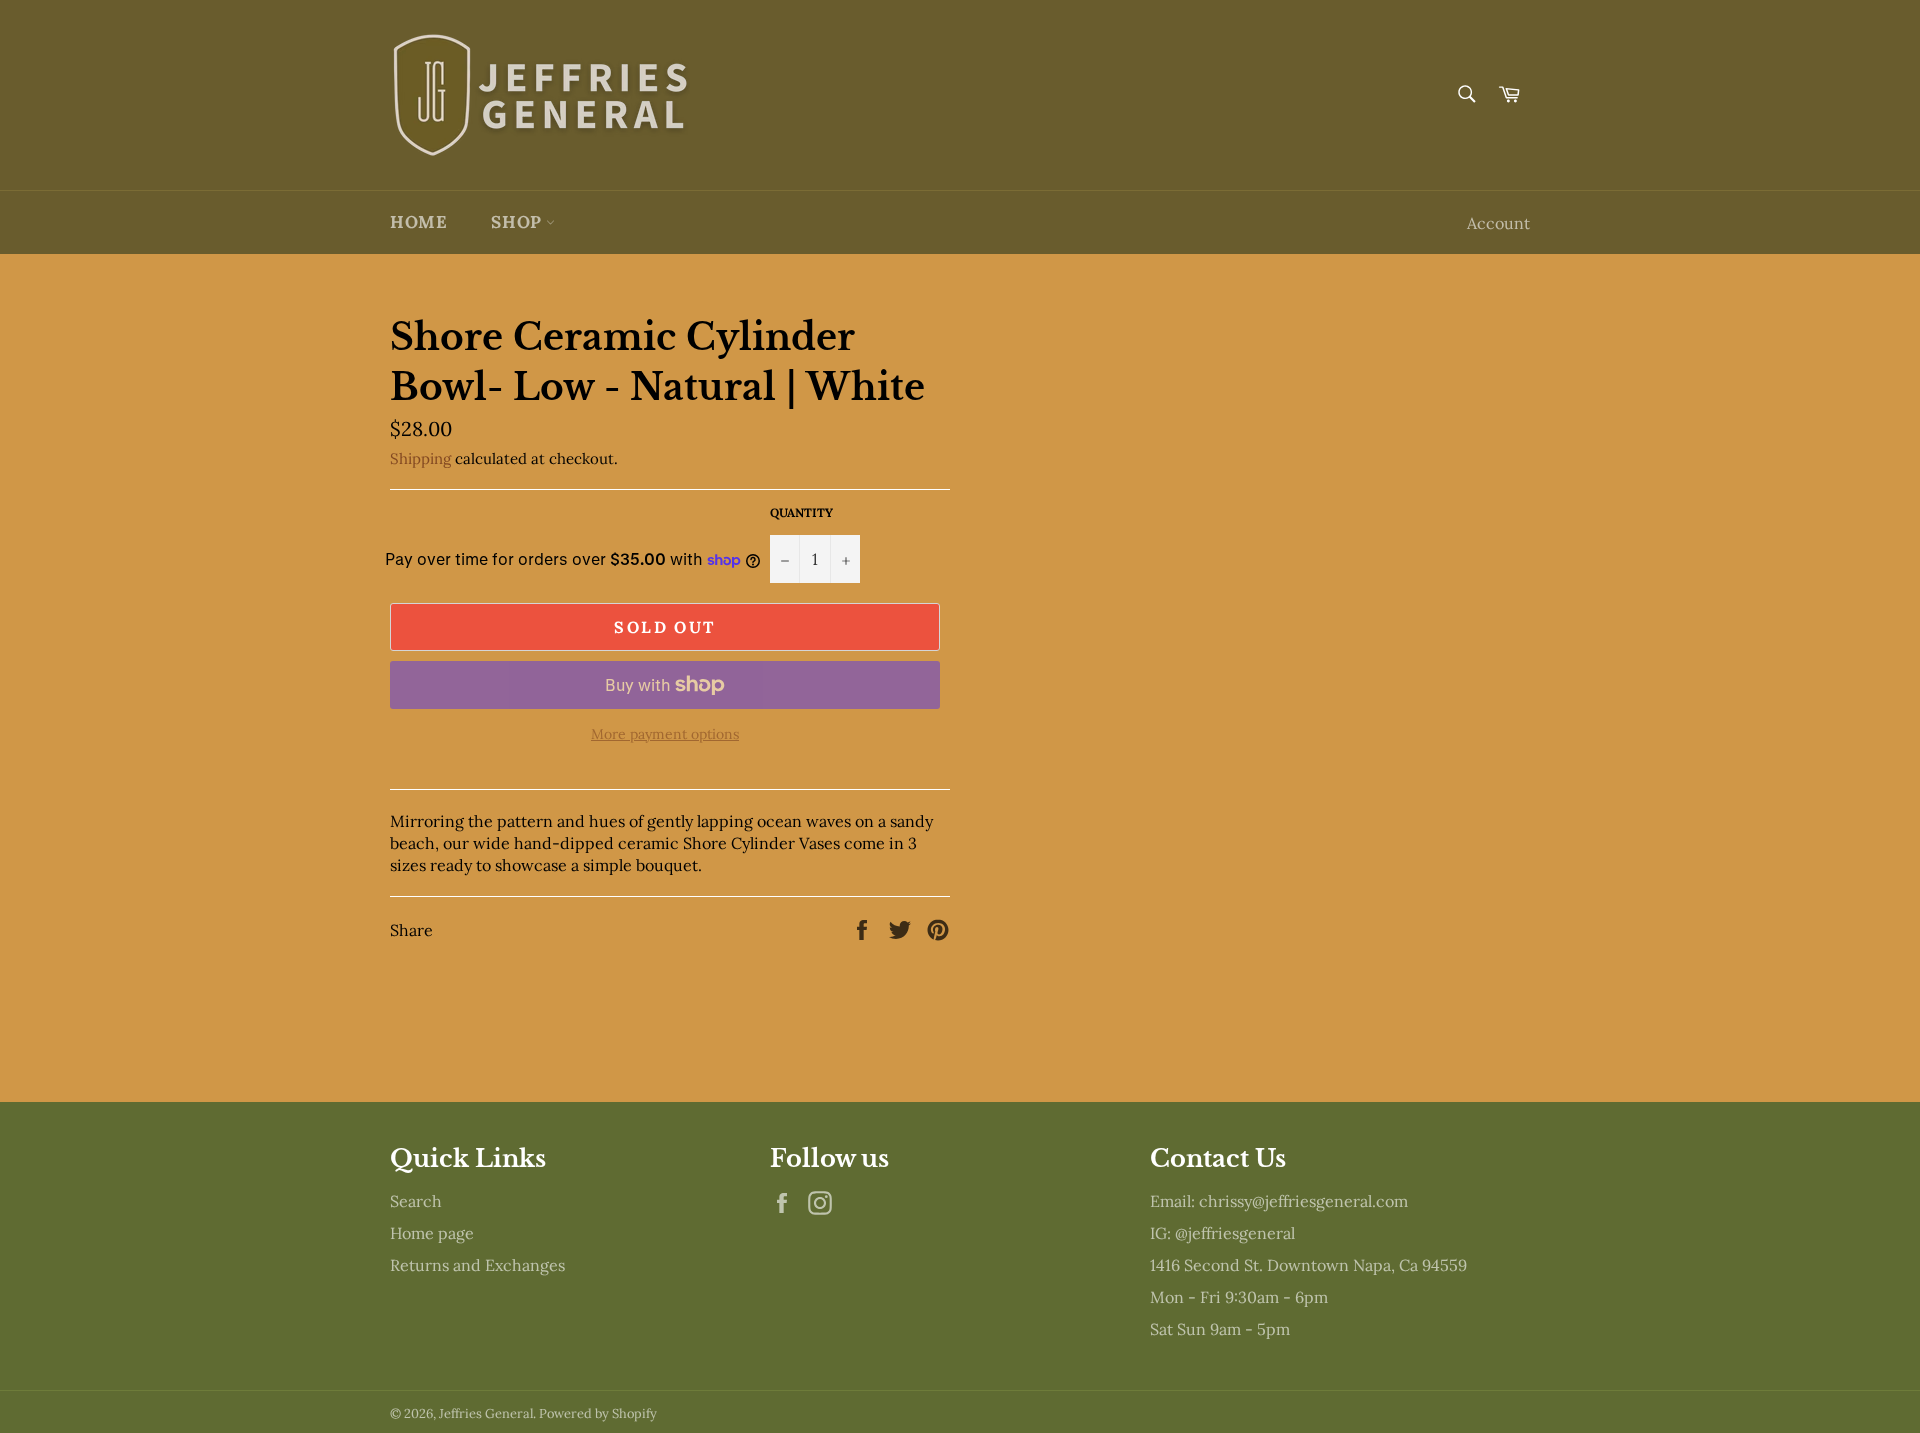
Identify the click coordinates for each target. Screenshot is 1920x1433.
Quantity (801, 512)
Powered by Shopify (598, 1413)
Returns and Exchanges (477, 1265)
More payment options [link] (665, 734)
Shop (518, 222)
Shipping (420, 458)
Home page (432, 1233)
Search (416, 1201)
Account (1498, 223)
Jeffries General (486, 1413)
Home (418, 222)
